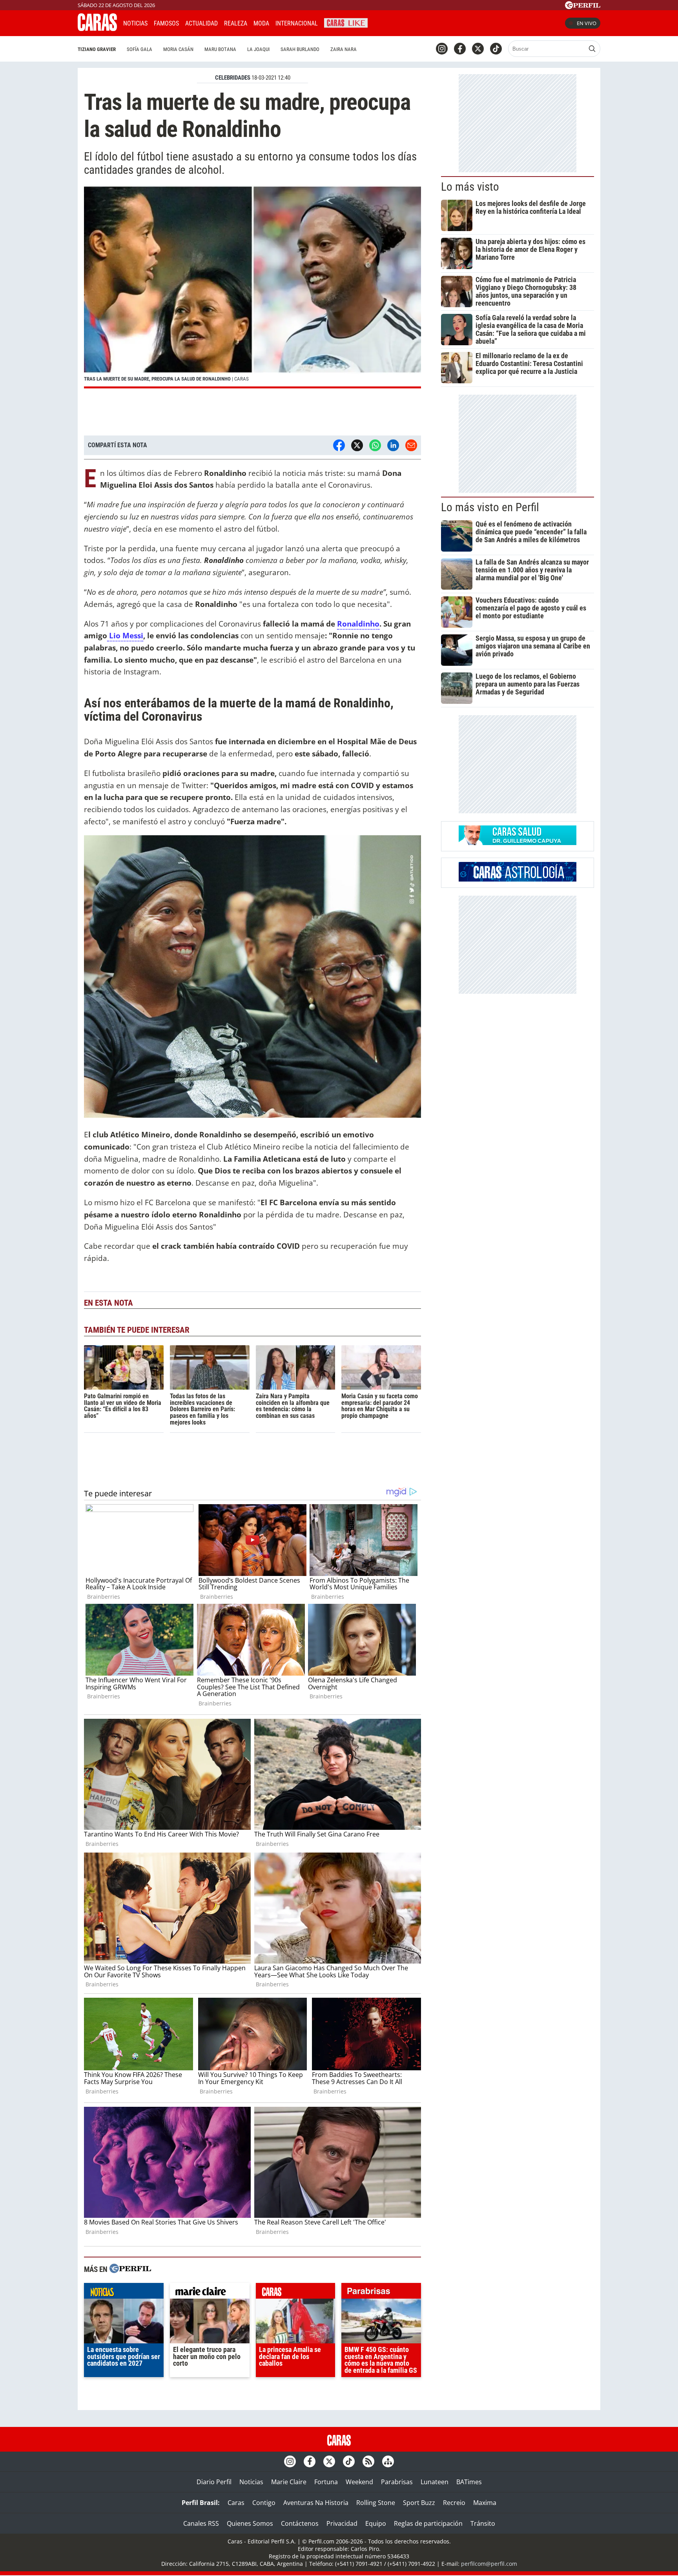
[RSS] (368, 2461)
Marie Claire (289, 2482)
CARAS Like (346, 22)
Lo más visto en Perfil (490, 507)
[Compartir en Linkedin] (393, 445)
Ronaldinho (358, 624)
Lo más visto (470, 187)
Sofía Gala (139, 49)
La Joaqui (258, 49)
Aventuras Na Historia (316, 2503)
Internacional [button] (297, 23)
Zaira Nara (344, 49)
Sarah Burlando (300, 49)
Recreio (454, 2503)
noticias (124, 2293)
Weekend (359, 2482)
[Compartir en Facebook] (339, 445)
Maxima (485, 2503)
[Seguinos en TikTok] (496, 49)
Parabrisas (397, 2482)
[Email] (411, 445)
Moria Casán (178, 49)
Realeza (236, 23)
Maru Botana (220, 49)
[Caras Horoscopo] (518, 879)
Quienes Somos (250, 2523)
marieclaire (210, 2293)
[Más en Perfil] (130, 2269)
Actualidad (201, 23)
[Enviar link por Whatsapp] (375, 445)
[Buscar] (592, 49)
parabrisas (381, 2293)
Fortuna (326, 2482)
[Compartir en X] (357, 445)
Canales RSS (201, 2523)
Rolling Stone (376, 2503)
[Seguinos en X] (478, 49)
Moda (261, 23)
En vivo (587, 23)
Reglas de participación (428, 2523)
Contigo (264, 2503)
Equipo (376, 2523)
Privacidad (342, 2523)
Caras (236, 2503)
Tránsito (483, 2523)
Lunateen (435, 2482)
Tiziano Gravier (97, 49)
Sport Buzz (419, 2503)
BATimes (469, 2482)
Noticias (135, 23)
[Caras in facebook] (460, 49)
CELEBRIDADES (233, 78)
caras (296, 2293)
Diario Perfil (214, 2482)
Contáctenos (300, 2523)
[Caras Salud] (518, 843)
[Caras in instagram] (442, 49)
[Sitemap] (388, 2461)
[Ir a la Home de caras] (97, 29)
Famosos (166, 23)
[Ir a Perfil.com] (583, 7)
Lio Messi (125, 635)
